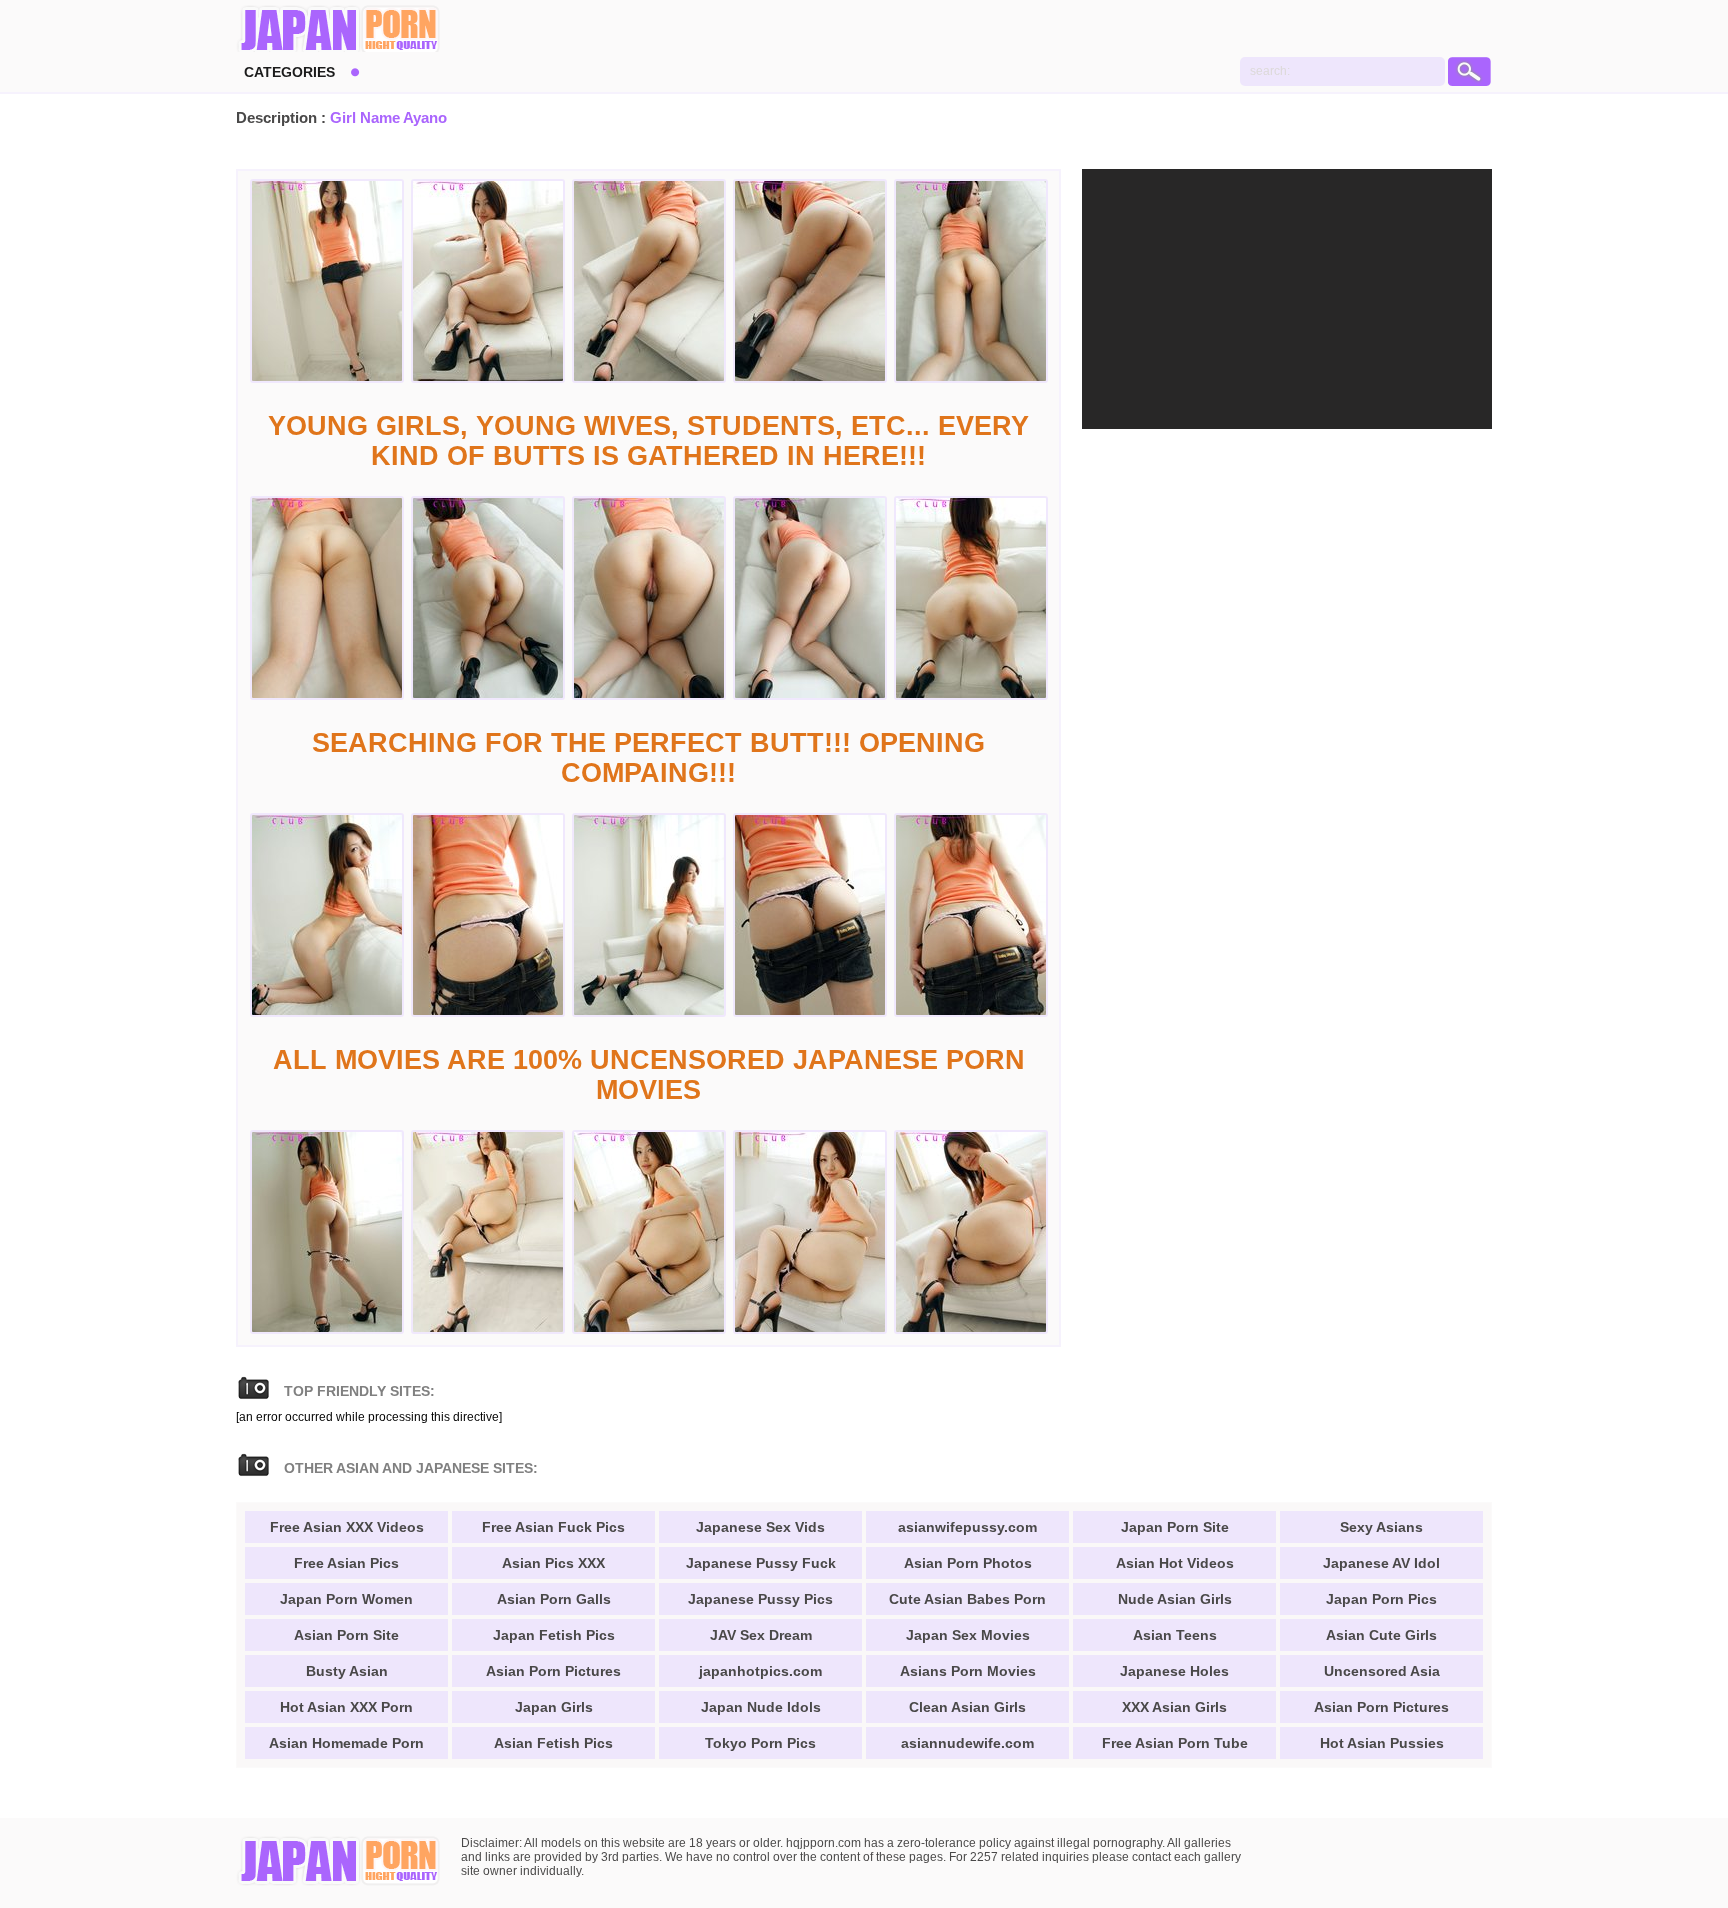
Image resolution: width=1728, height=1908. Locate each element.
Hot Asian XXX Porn (346, 1707)
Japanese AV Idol (1381, 1563)
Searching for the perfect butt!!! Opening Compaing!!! (648, 758)
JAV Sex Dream (761, 1635)
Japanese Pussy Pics (760, 1599)
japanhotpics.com (760, 1671)
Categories (289, 72)
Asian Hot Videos (1175, 1563)
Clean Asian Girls (967, 1707)
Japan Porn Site (1175, 1527)
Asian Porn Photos (968, 1563)
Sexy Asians (1381, 1527)
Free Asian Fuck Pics (553, 1527)
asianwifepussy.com (967, 1527)
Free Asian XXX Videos (347, 1527)
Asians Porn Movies (968, 1671)
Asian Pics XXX (553, 1563)
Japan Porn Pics (1381, 1599)
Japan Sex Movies (968, 1635)
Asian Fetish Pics (553, 1743)
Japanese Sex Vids (760, 1527)
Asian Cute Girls (1381, 1635)
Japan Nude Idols (761, 1707)
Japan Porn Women (346, 1599)
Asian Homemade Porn (346, 1743)
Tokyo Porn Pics (760, 1743)
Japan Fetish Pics (554, 1635)
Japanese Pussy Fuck (761, 1563)
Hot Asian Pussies (1382, 1743)
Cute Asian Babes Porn (967, 1599)
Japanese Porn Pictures (338, 30)
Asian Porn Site (346, 1635)
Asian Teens (1175, 1635)
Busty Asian (347, 1671)
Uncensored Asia (1382, 1671)
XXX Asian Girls (1174, 1707)
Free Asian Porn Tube (1175, 1743)
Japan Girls (554, 1707)
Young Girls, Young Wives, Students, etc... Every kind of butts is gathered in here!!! (648, 441)
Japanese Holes (1174, 1671)
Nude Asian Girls (1175, 1599)
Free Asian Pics (346, 1563)
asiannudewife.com (967, 1743)
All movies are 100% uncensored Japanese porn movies (649, 1075)
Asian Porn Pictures (553, 1671)
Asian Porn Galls (554, 1599)
